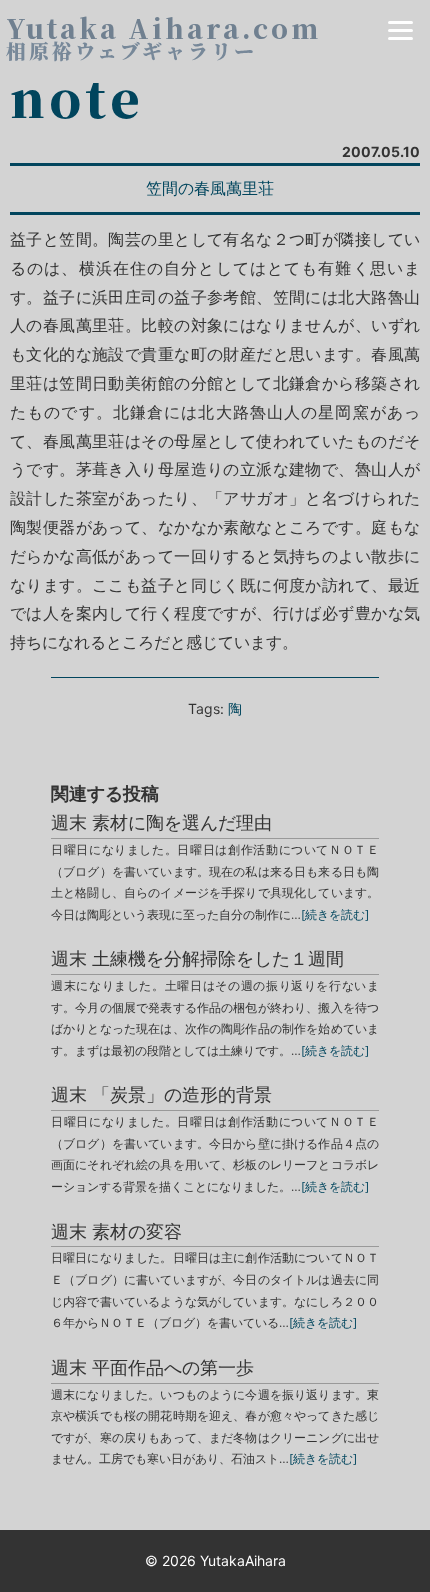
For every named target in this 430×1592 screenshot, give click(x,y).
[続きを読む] (335, 914)
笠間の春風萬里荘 (210, 188)
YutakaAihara (243, 1560)
